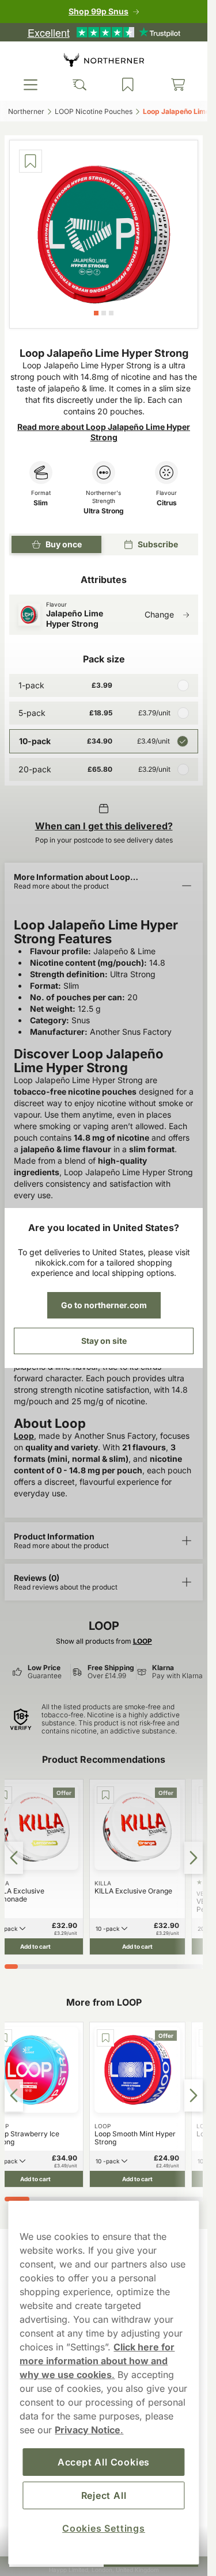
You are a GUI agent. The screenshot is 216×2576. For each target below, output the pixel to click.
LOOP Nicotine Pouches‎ (94, 111)
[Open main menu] (31, 85)
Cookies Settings (104, 2528)
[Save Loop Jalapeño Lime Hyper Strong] (31, 161)
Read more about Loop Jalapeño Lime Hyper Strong (104, 432)
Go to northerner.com (104, 1305)
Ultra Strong (104, 511)
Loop (24, 1436)
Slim (41, 503)
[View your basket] (178, 85)
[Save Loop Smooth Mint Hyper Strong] (105, 2038)
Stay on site (104, 1341)
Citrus (167, 503)
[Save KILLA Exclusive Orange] (105, 1795)
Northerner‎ (26, 111)
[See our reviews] (104, 32)
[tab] (96, 313)
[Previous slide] (14, 1858)
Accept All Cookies (104, 2462)
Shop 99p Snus (98, 11)
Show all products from (104, 1641)
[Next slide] (194, 1858)
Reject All (104, 2495)
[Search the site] (79, 85)
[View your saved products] (128, 85)
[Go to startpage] (104, 60)
